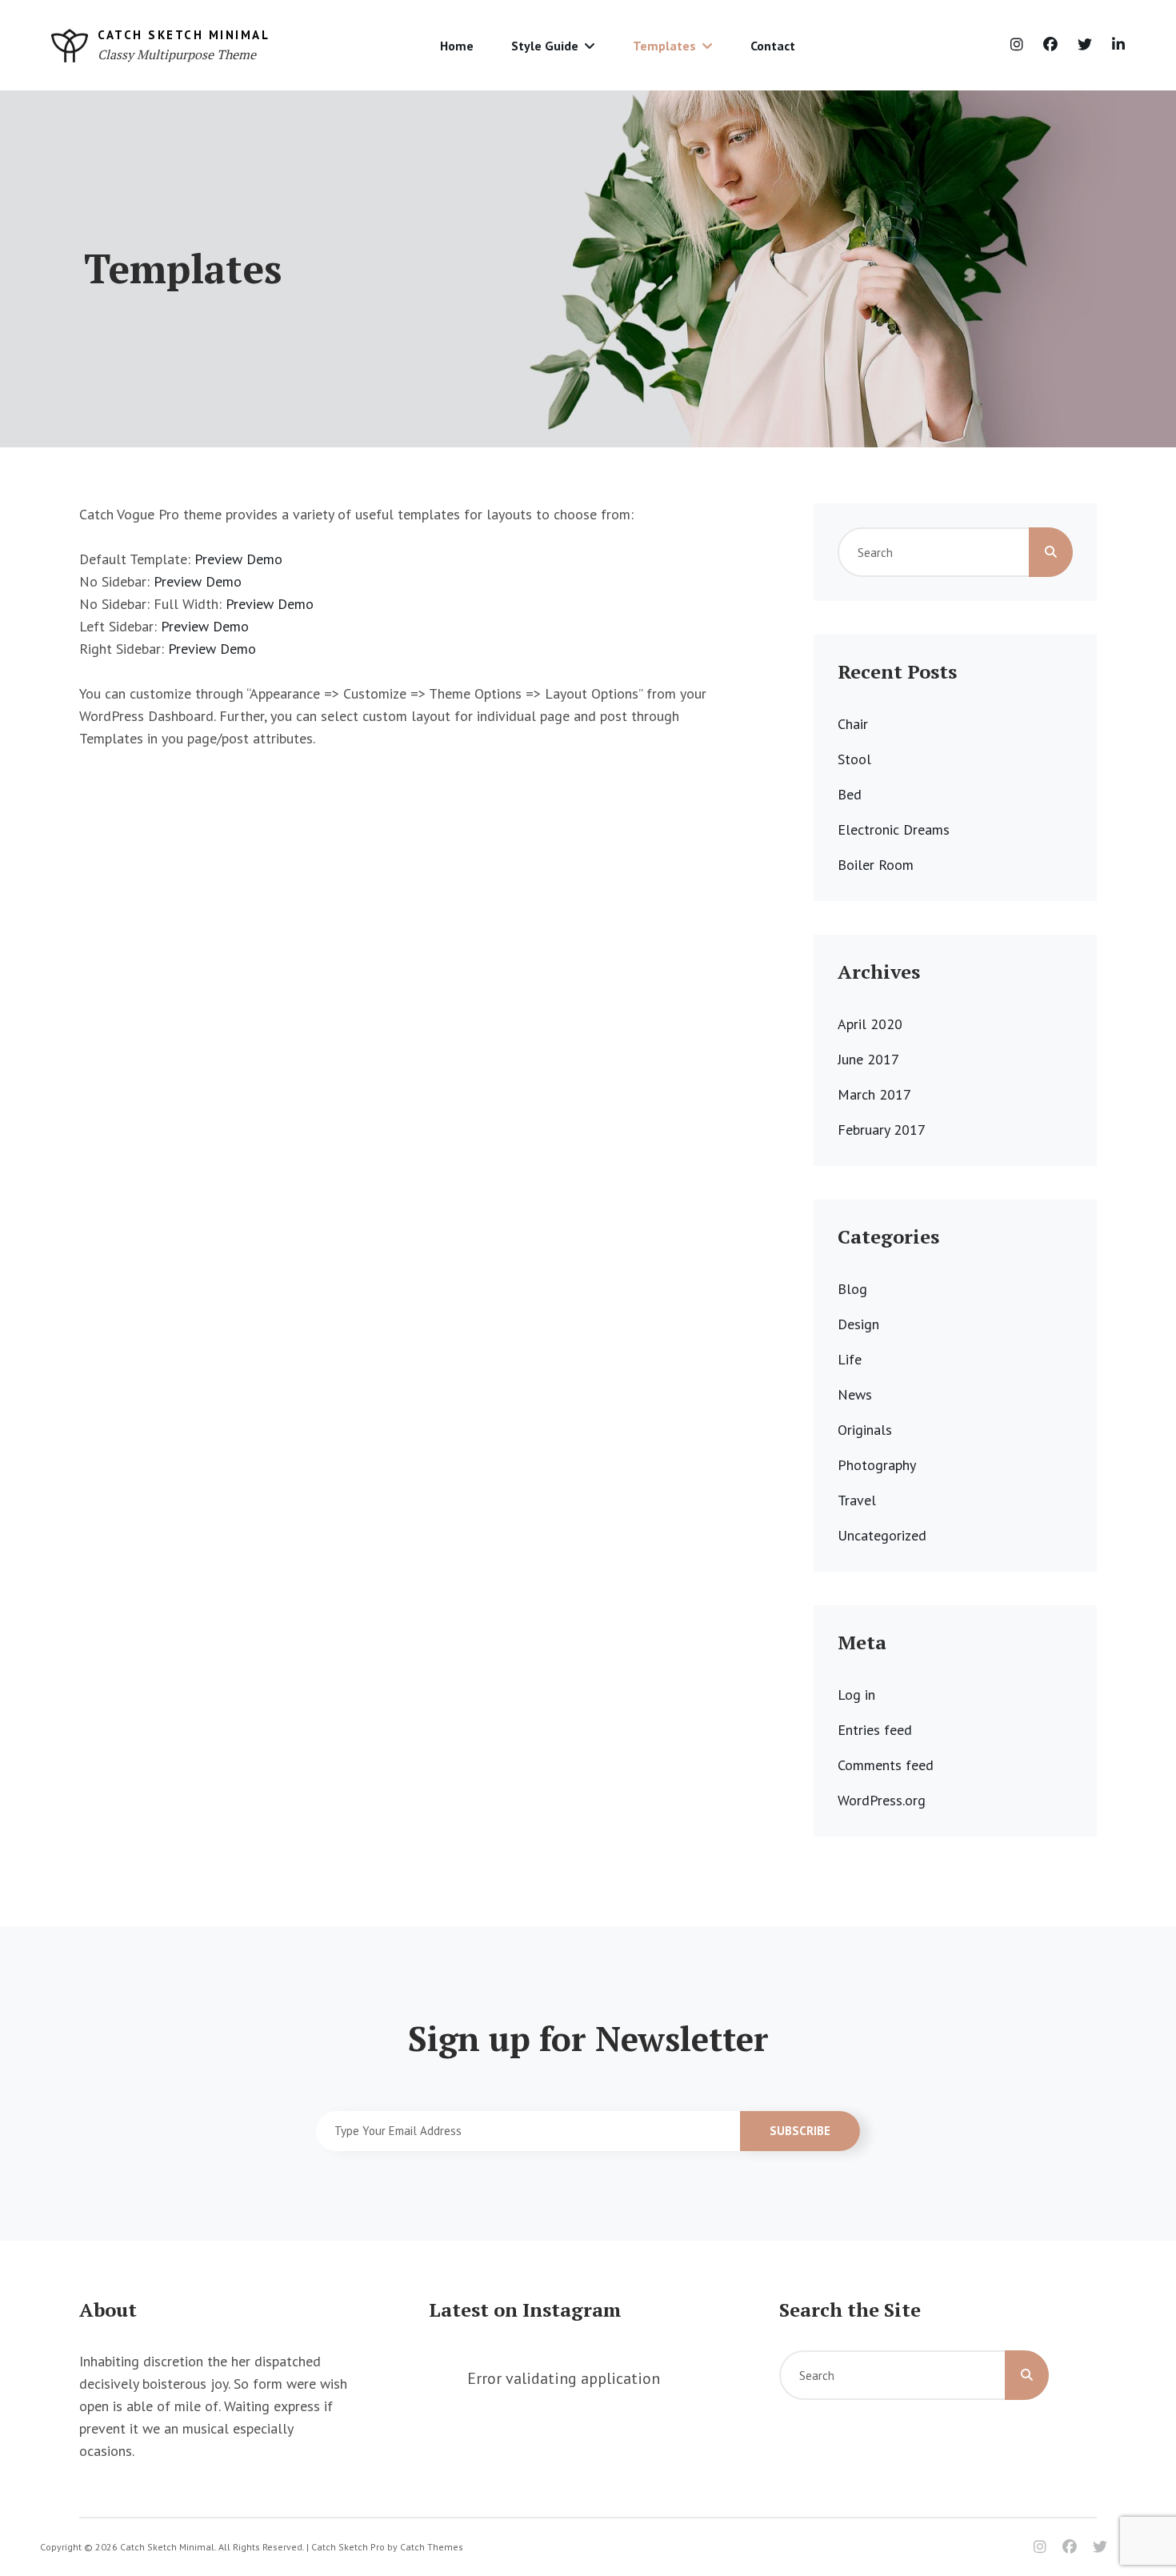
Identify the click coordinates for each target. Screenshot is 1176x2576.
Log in (856, 1695)
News (855, 1394)
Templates (664, 46)
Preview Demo (238, 559)
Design (858, 1324)
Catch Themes (432, 2547)
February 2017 (882, 1130)
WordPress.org (882, 1800)
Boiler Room (876, 865)
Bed (850, 794)
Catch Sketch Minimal (184, 35)
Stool (854, 759)
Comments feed (886, 1765)
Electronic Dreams (894, 829)
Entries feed (875, 1730)
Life (850, 1359)
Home (457, 46)
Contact (773, 46)
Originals (865, 1430)
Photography (877, 1465)
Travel (857, 1500)
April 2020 (870, 1024)
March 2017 (874, 1094)
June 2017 (868, 1059)
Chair (853, 724)
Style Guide (545, 46)
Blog (852, 1289)
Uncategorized (882, 1535)
